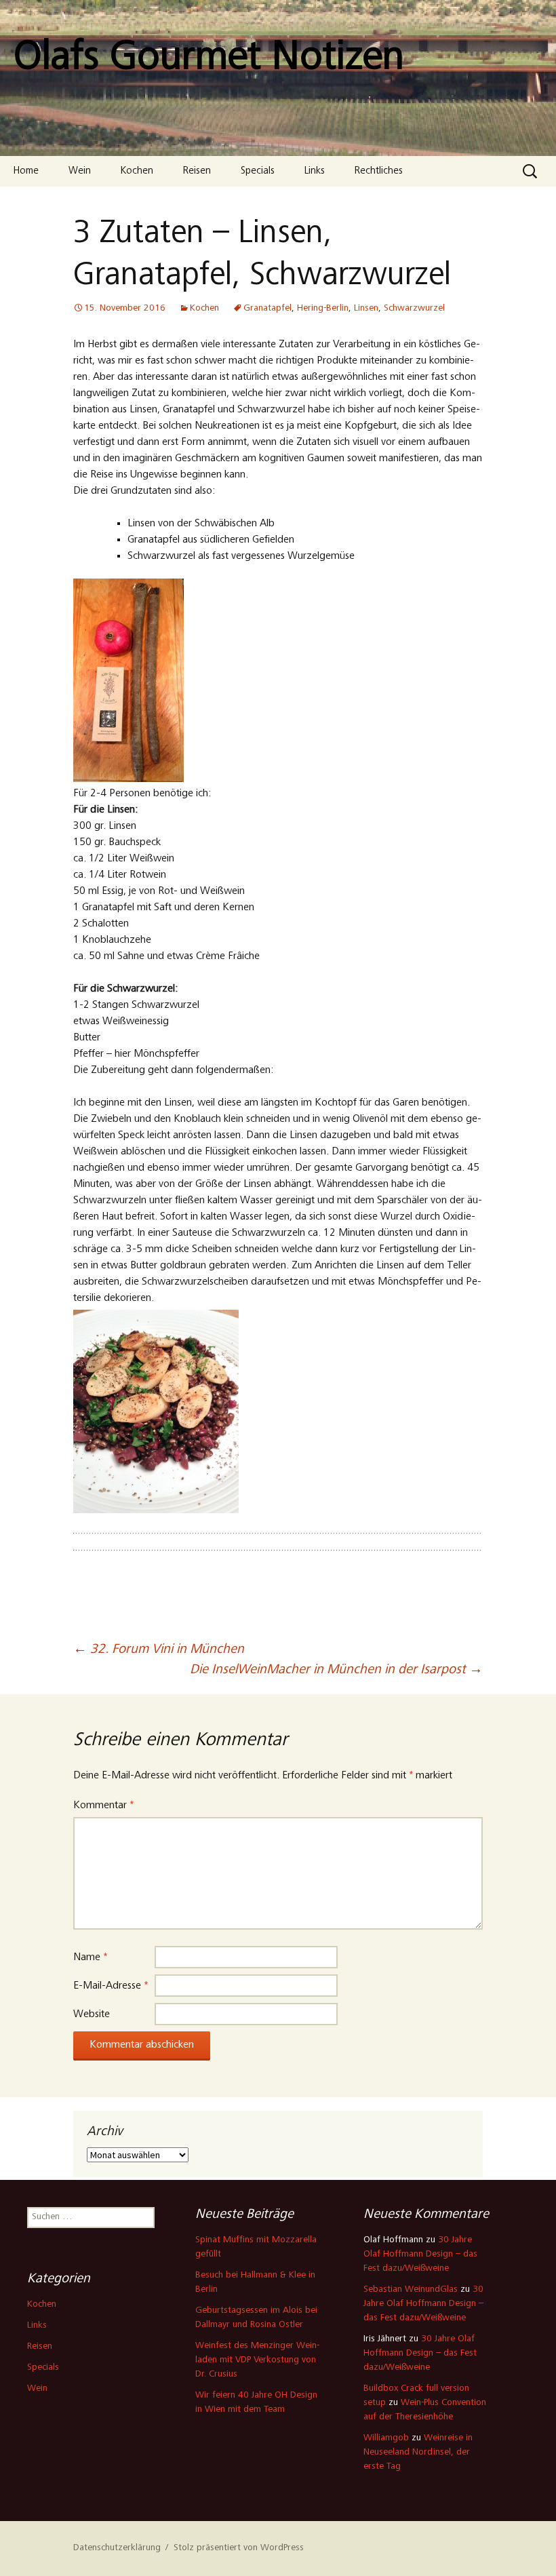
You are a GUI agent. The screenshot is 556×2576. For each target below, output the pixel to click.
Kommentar (103, 1806)
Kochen (137, 171)
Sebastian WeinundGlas (411, 2290)
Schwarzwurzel (414, 309)
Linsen (366, 309)
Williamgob (386, 2438)
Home (26, 171)
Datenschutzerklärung (117, 2548)
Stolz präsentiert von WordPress (239, 2548)
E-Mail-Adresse (111, 1986)
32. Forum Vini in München (159, 1650)
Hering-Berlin (323, 309)
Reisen (197, 171)
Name (90, 1957)
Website (92, 2014)
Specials (258, 171)
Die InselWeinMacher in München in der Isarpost (336, 1671)
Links (315, 171)
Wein (80, 171)
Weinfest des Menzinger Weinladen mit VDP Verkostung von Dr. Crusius (257, 2360)
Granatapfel (267, 309)
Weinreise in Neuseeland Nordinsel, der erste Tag (418, 2453)
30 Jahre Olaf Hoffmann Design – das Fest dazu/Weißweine (420, 2255)
